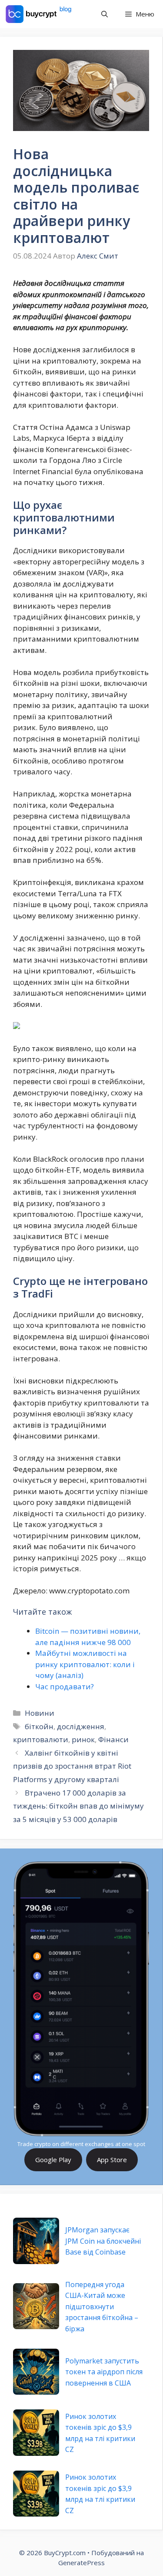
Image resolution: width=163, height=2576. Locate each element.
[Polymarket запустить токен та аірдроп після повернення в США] (36, 2372)
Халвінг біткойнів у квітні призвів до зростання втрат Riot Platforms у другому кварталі (72, 1766)
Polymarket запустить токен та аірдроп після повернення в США (104, 2372)
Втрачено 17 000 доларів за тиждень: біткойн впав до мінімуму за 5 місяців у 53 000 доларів (78, 1806)
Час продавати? (65, 1686)
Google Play (53, 2160)
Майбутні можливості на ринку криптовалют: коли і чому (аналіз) (85, 1664)
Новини (40, 1713)
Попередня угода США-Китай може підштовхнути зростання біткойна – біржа (102, 2307)
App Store (112, 2160)
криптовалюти (41, 1739)
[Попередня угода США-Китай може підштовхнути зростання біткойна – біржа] (36, 2306)
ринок (83, 1739)
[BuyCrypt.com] (39, 14)
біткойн (39, 1726)
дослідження (81, 1726)
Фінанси (113, 1739)
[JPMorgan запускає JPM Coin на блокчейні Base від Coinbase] (36, 2241)
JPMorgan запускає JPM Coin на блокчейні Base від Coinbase (103, 2241)
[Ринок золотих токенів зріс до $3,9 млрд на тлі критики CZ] (36, 2432)
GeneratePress (81, 2563)
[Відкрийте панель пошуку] (105, 14)
